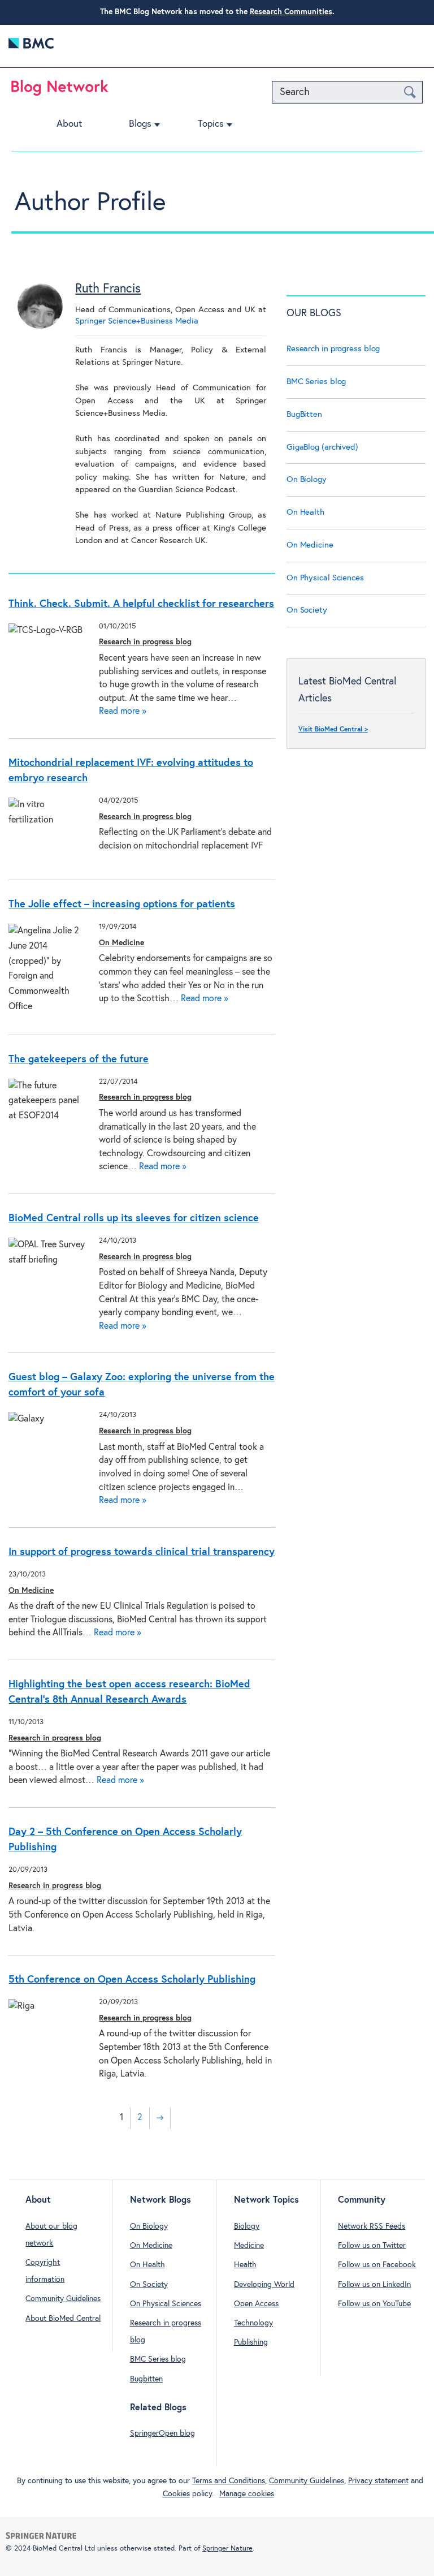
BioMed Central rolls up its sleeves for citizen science (134, 1218)
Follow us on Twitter (372, 2246)
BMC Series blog (316, 382)
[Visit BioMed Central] (31, 46)
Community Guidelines (63, 2299)
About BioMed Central (63, 2319)
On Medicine (121, 943)
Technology (253, 2323)
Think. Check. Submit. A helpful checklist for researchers (141, 604)
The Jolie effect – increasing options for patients (122, 904)
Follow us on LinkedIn (374, 2285)
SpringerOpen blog (162, 2433)
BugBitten (304, 414)
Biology (247, 2226)
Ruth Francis (108, 289)
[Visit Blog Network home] (60, 91)
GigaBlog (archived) (322, 447)
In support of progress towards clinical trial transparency (142, 1552)
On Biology (307, 479)
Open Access (256, 2304)
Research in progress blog (145, 642)
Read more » (123, 711)
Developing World (264, 2285)
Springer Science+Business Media (137, 321)
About (69, 124)
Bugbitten (146, 2379)
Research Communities (291, 12)
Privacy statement (378, 2481)
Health (245, 2265)
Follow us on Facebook (377, 2265)
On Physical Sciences (325, 578)
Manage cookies (247, 2494)
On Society (307, 610)
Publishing (251, 2342)
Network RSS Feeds (372, 2226)
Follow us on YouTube (374, 2304)
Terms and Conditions (229, 2481)
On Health (305, 512)
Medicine (249, 2246)
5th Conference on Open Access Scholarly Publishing (132, 1980)
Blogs (140, 124)
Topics (211, 124)
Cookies (176, 2494)
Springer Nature (227, 2549)
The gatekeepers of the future (79, 1059)
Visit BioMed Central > (333, 730)
